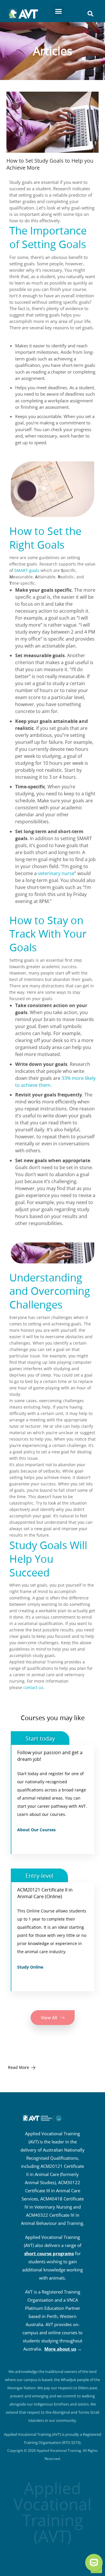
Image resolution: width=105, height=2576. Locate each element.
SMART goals (27, 570)
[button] (58, 11)
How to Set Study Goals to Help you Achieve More (50, 164)
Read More (19, 2067)
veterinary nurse (56, 873)
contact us (33, 1687)
